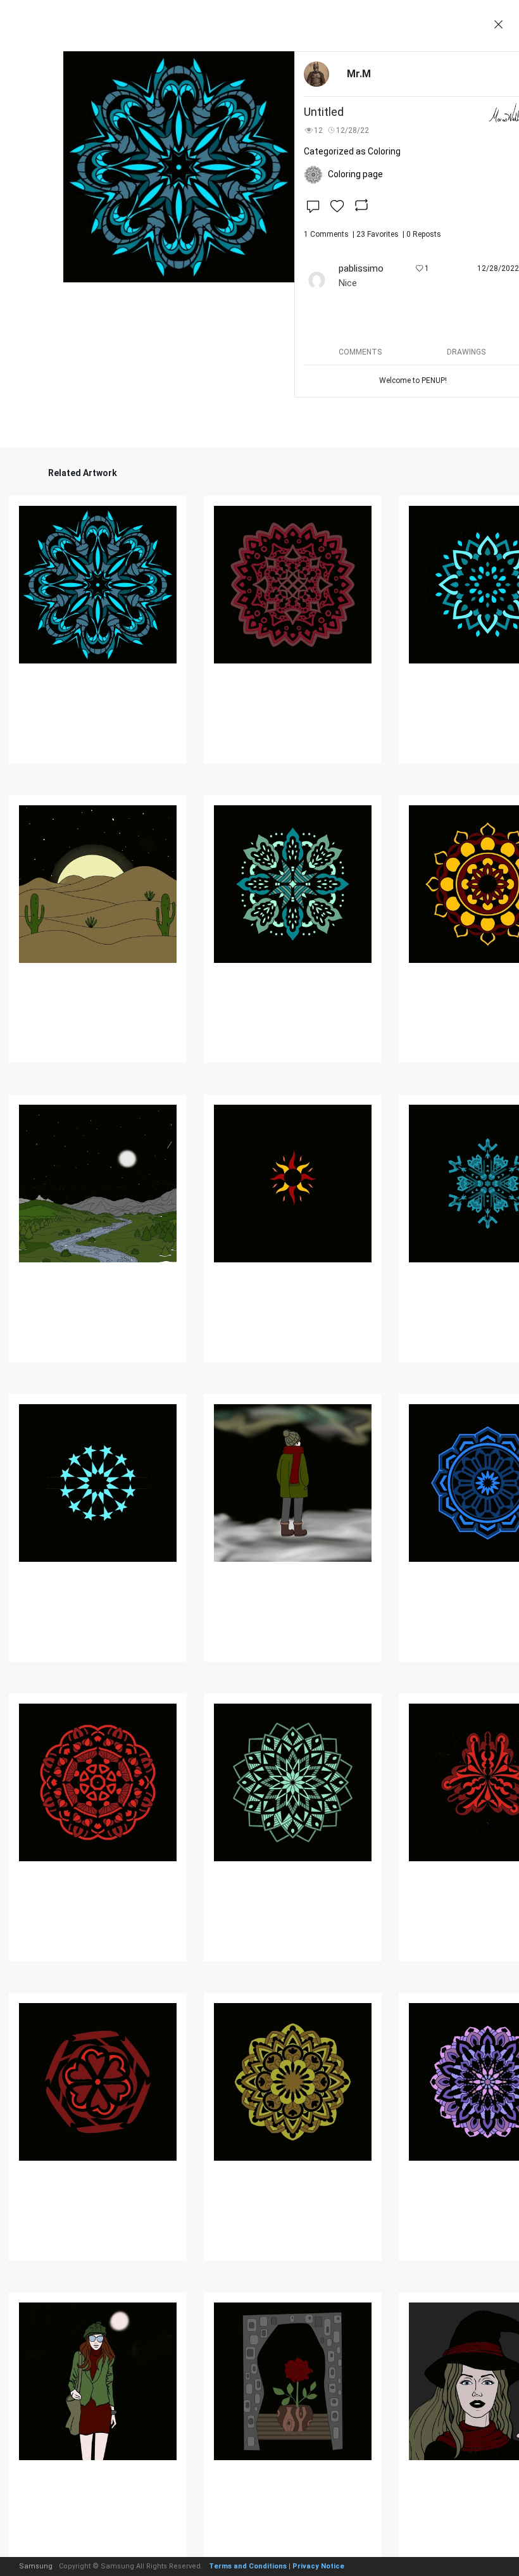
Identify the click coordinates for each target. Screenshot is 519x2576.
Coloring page (355, 174)
